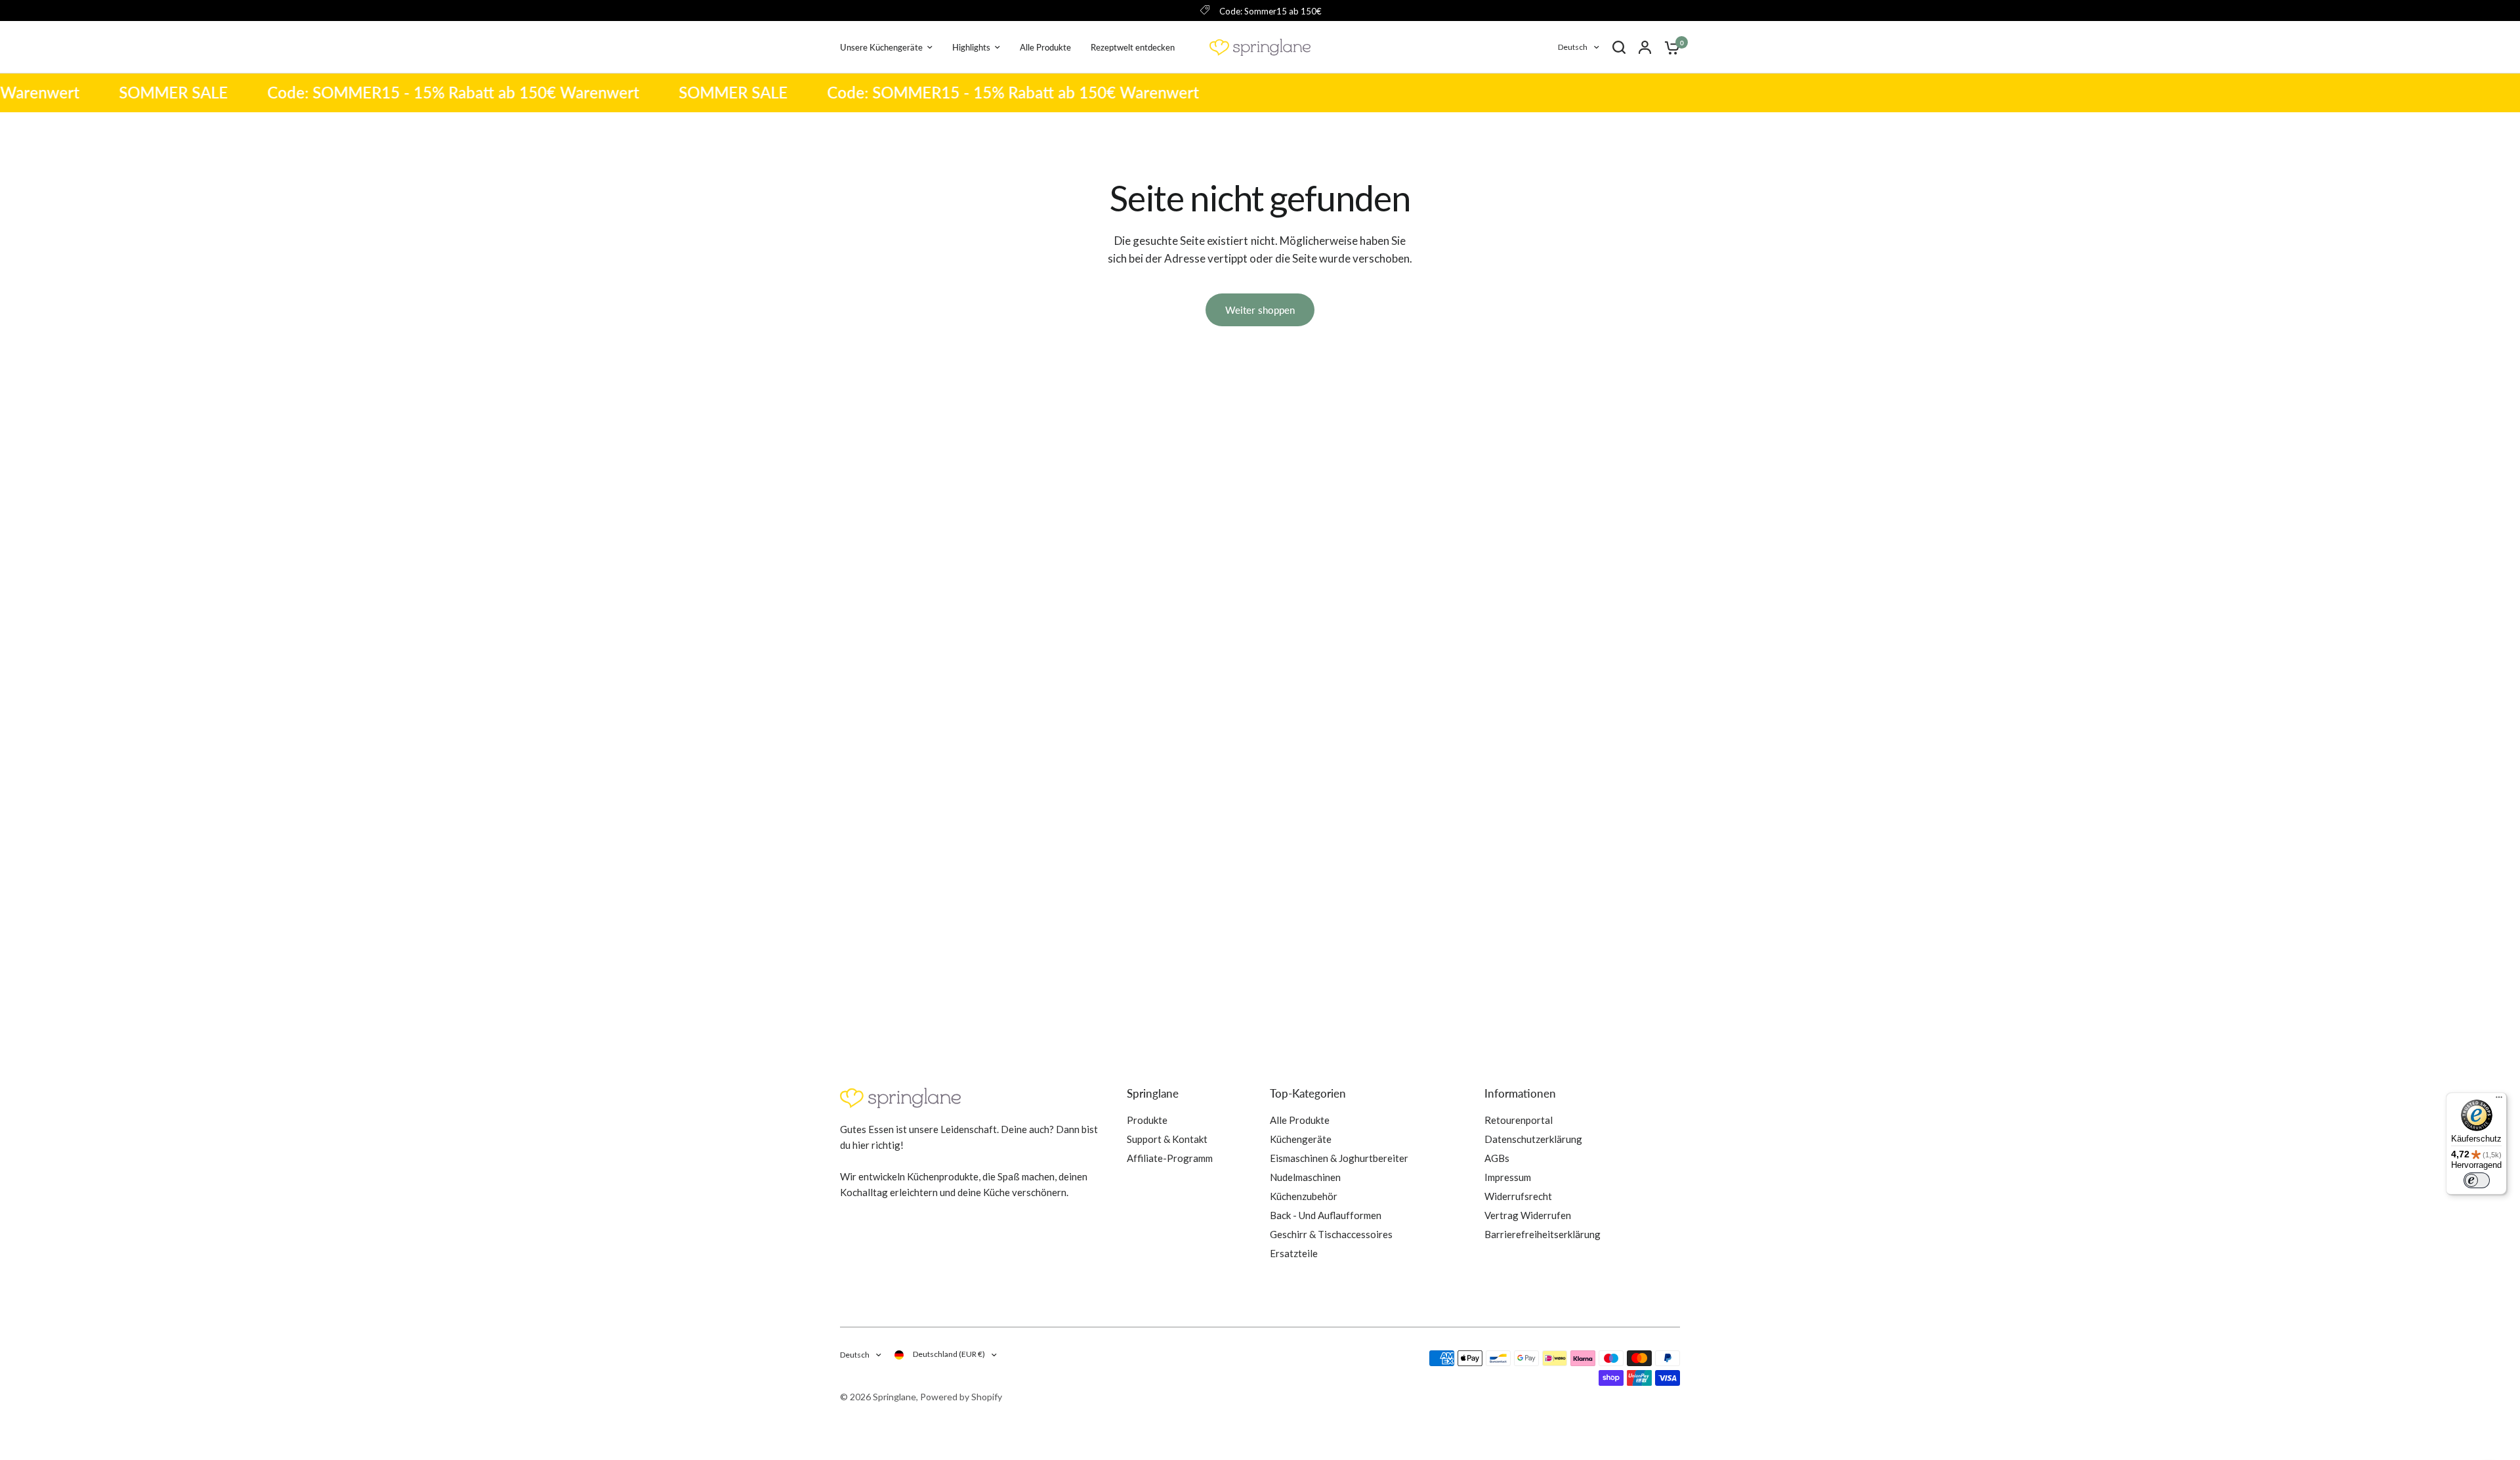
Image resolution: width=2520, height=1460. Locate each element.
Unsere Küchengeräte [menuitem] (881, 47)
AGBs (1497, 1158)
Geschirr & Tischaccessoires (1331, 1234)
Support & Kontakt (1167, 1139)
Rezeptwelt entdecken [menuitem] (1133, 47)
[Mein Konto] (1645, 47)
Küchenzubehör (1304, 1196)
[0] (1669, 47)
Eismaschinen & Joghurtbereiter (1339, 1158)
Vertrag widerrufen (1528, 1215)
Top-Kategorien (1308, 1093)
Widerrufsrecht (1518, 1196)
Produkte (1147, 1120)
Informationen (1520, 1093)
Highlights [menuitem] (971, 47)
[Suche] (1619, 47)
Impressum (1508, 1177)
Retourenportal (1519, 1120)
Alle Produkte (1300, 1120)
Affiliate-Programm (1170, 1158)
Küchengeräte (1301, 1139)
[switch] (2477, 1180)
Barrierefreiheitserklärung (1543, 1234)
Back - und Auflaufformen (1326, 1215)
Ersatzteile (1294, 1253)
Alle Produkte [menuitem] (1045, 47)
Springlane (1153, 1093)
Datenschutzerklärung (1533, 1139)
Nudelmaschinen (1305, 1177)
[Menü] (2499, 1100)
